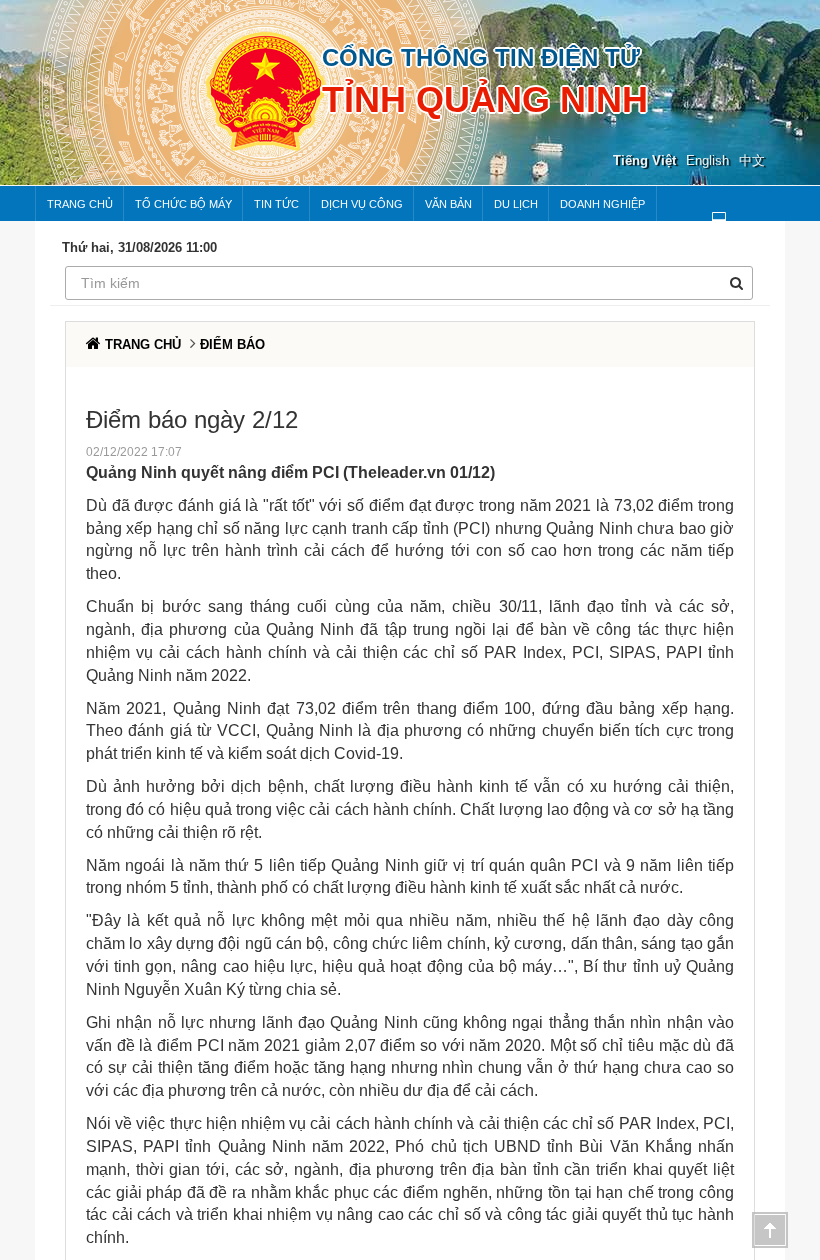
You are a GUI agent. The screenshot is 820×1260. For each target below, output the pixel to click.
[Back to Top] (770, 1230)
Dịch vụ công (362, 204)
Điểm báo (232, 344)
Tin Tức (276, 204)
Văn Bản (448, 204)
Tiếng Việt (644, 160)
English (707, 160)
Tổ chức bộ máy (183, 204)
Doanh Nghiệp (602, 204)
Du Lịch (516, 204)
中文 (752, 160)
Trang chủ (80, 204)
